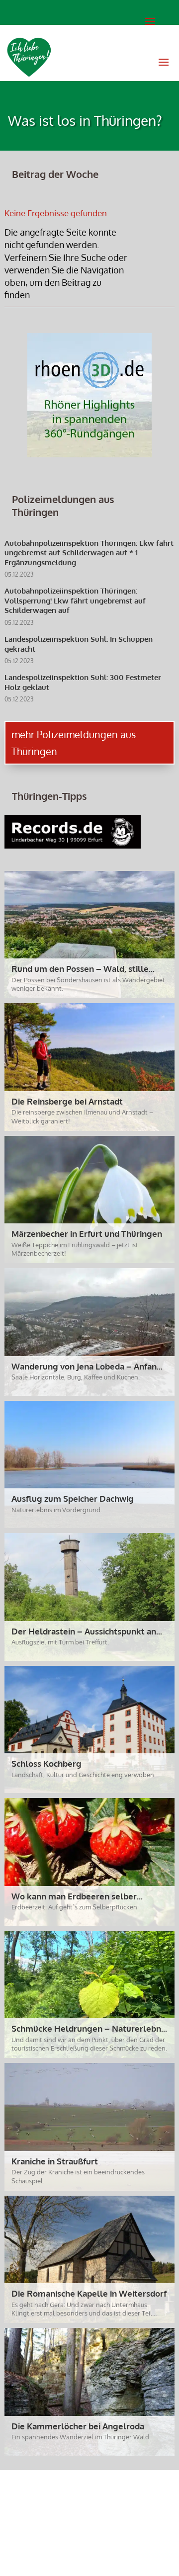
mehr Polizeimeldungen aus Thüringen (74, 743)
